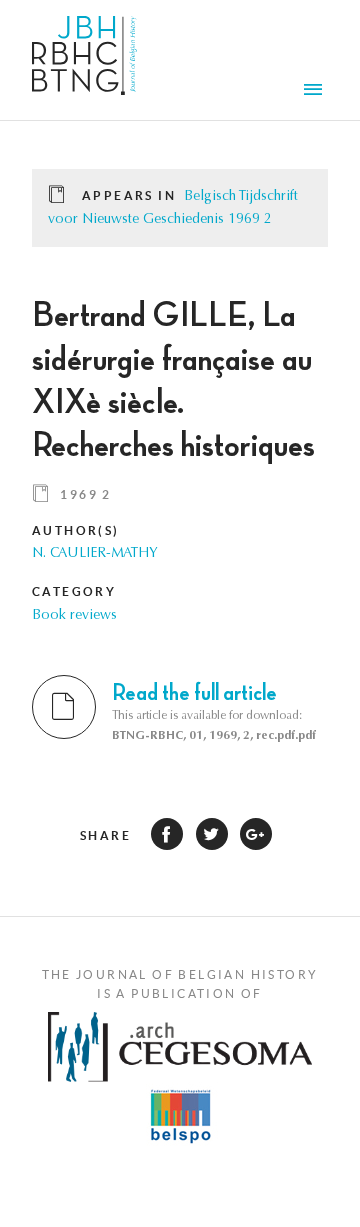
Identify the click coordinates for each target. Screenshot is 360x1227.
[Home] (84, 60)
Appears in (129, 195)
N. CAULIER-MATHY (95, 554)
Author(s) (76, 530)
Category (74, 591)
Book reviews (74, 616)
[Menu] (316, 92)
